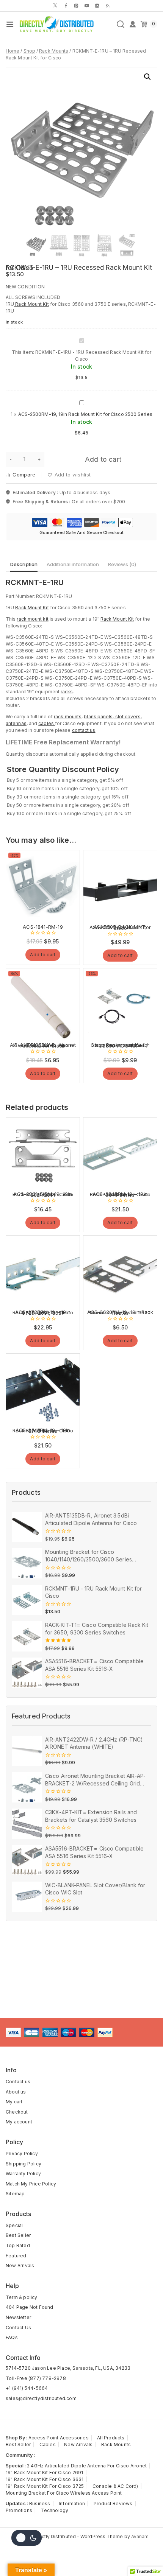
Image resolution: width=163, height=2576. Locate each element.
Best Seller (18, 2235)
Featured (16, 2256)
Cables (48, 2444)
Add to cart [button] (43, 955)
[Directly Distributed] (56, 24)
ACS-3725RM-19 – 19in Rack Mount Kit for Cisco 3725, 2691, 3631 (43, 1312)
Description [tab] (24, 564)
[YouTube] (87, 6)
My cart (14, 2102)
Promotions (19, 2510)
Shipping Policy (24, 2164)
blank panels (98, 717)
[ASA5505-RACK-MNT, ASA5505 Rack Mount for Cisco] (120, 887)
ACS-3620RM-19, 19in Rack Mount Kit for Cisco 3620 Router (120, 1312)
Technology (54, 2510)
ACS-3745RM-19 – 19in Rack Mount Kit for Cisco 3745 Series (43, 1430)
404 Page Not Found (30, 2307)
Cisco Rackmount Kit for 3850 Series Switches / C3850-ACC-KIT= (120, 1045)
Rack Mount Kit (31, 304)
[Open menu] (10, 24)
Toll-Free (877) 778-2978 (36, 2378)
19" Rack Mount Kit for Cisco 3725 (45, 2486)
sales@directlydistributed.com (41, 2398)
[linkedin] (97, 6)
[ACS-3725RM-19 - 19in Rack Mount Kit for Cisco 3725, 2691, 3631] (43, 1272)
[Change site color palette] (27, 2538)
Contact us (18, 2082)
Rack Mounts (116, 2444)
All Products (111, 2438)
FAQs (12, 2337)
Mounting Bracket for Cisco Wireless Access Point (64, 2493)
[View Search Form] (121, 24)
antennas (16, 723)
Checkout (17, 2112)
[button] (147, 77)
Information (72, 2504)
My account (19, 2122)
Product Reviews (113, 2504)
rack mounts (68, 717)
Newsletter (18, 2317)
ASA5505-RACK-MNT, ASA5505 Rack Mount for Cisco (120, 927)
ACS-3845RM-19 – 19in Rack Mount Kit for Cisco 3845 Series (120, 1194)
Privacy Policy (22, 2153)
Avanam (140, 2536)
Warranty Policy (23, 2174)
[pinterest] (76, 6)
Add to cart (103, 459)
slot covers (127, 717)
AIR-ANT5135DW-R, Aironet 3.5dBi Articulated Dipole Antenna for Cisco (43, 1045)
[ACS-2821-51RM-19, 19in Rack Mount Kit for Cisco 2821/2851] (43, 1154)
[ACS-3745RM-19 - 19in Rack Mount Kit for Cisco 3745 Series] (43, 1390)
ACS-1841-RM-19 (43, 927)
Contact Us (18, 2328)
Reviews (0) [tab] (122, 564)
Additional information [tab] (73, 564)
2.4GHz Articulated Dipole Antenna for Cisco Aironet (87, 2466)
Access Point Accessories (59, 2438)
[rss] (108, 6)
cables (47, 723)
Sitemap (15, 2194)
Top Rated (18, 2245)
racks (67, 692)
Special (14, 2225)
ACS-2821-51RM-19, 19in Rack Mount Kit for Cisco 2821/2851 (43, 1194)
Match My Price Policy (31, 2184)
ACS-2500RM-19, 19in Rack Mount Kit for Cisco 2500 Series (85, 414)
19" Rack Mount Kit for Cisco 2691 (45, 2472)
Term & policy (22, 2297)
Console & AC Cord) (115, 2486)
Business (40, 2504)
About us (16, 2092)
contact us (84, 730)
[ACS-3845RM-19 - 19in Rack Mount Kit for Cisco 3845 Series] (120, 1154)
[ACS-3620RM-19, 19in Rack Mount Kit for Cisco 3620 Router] (120, 1272)
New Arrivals (20, 2265)
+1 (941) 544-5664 (27, 2388)
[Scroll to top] (146, 2556)
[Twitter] (55, 6)
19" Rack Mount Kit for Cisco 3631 (45, 2479)
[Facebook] (66, 6)
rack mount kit (32, 619)
